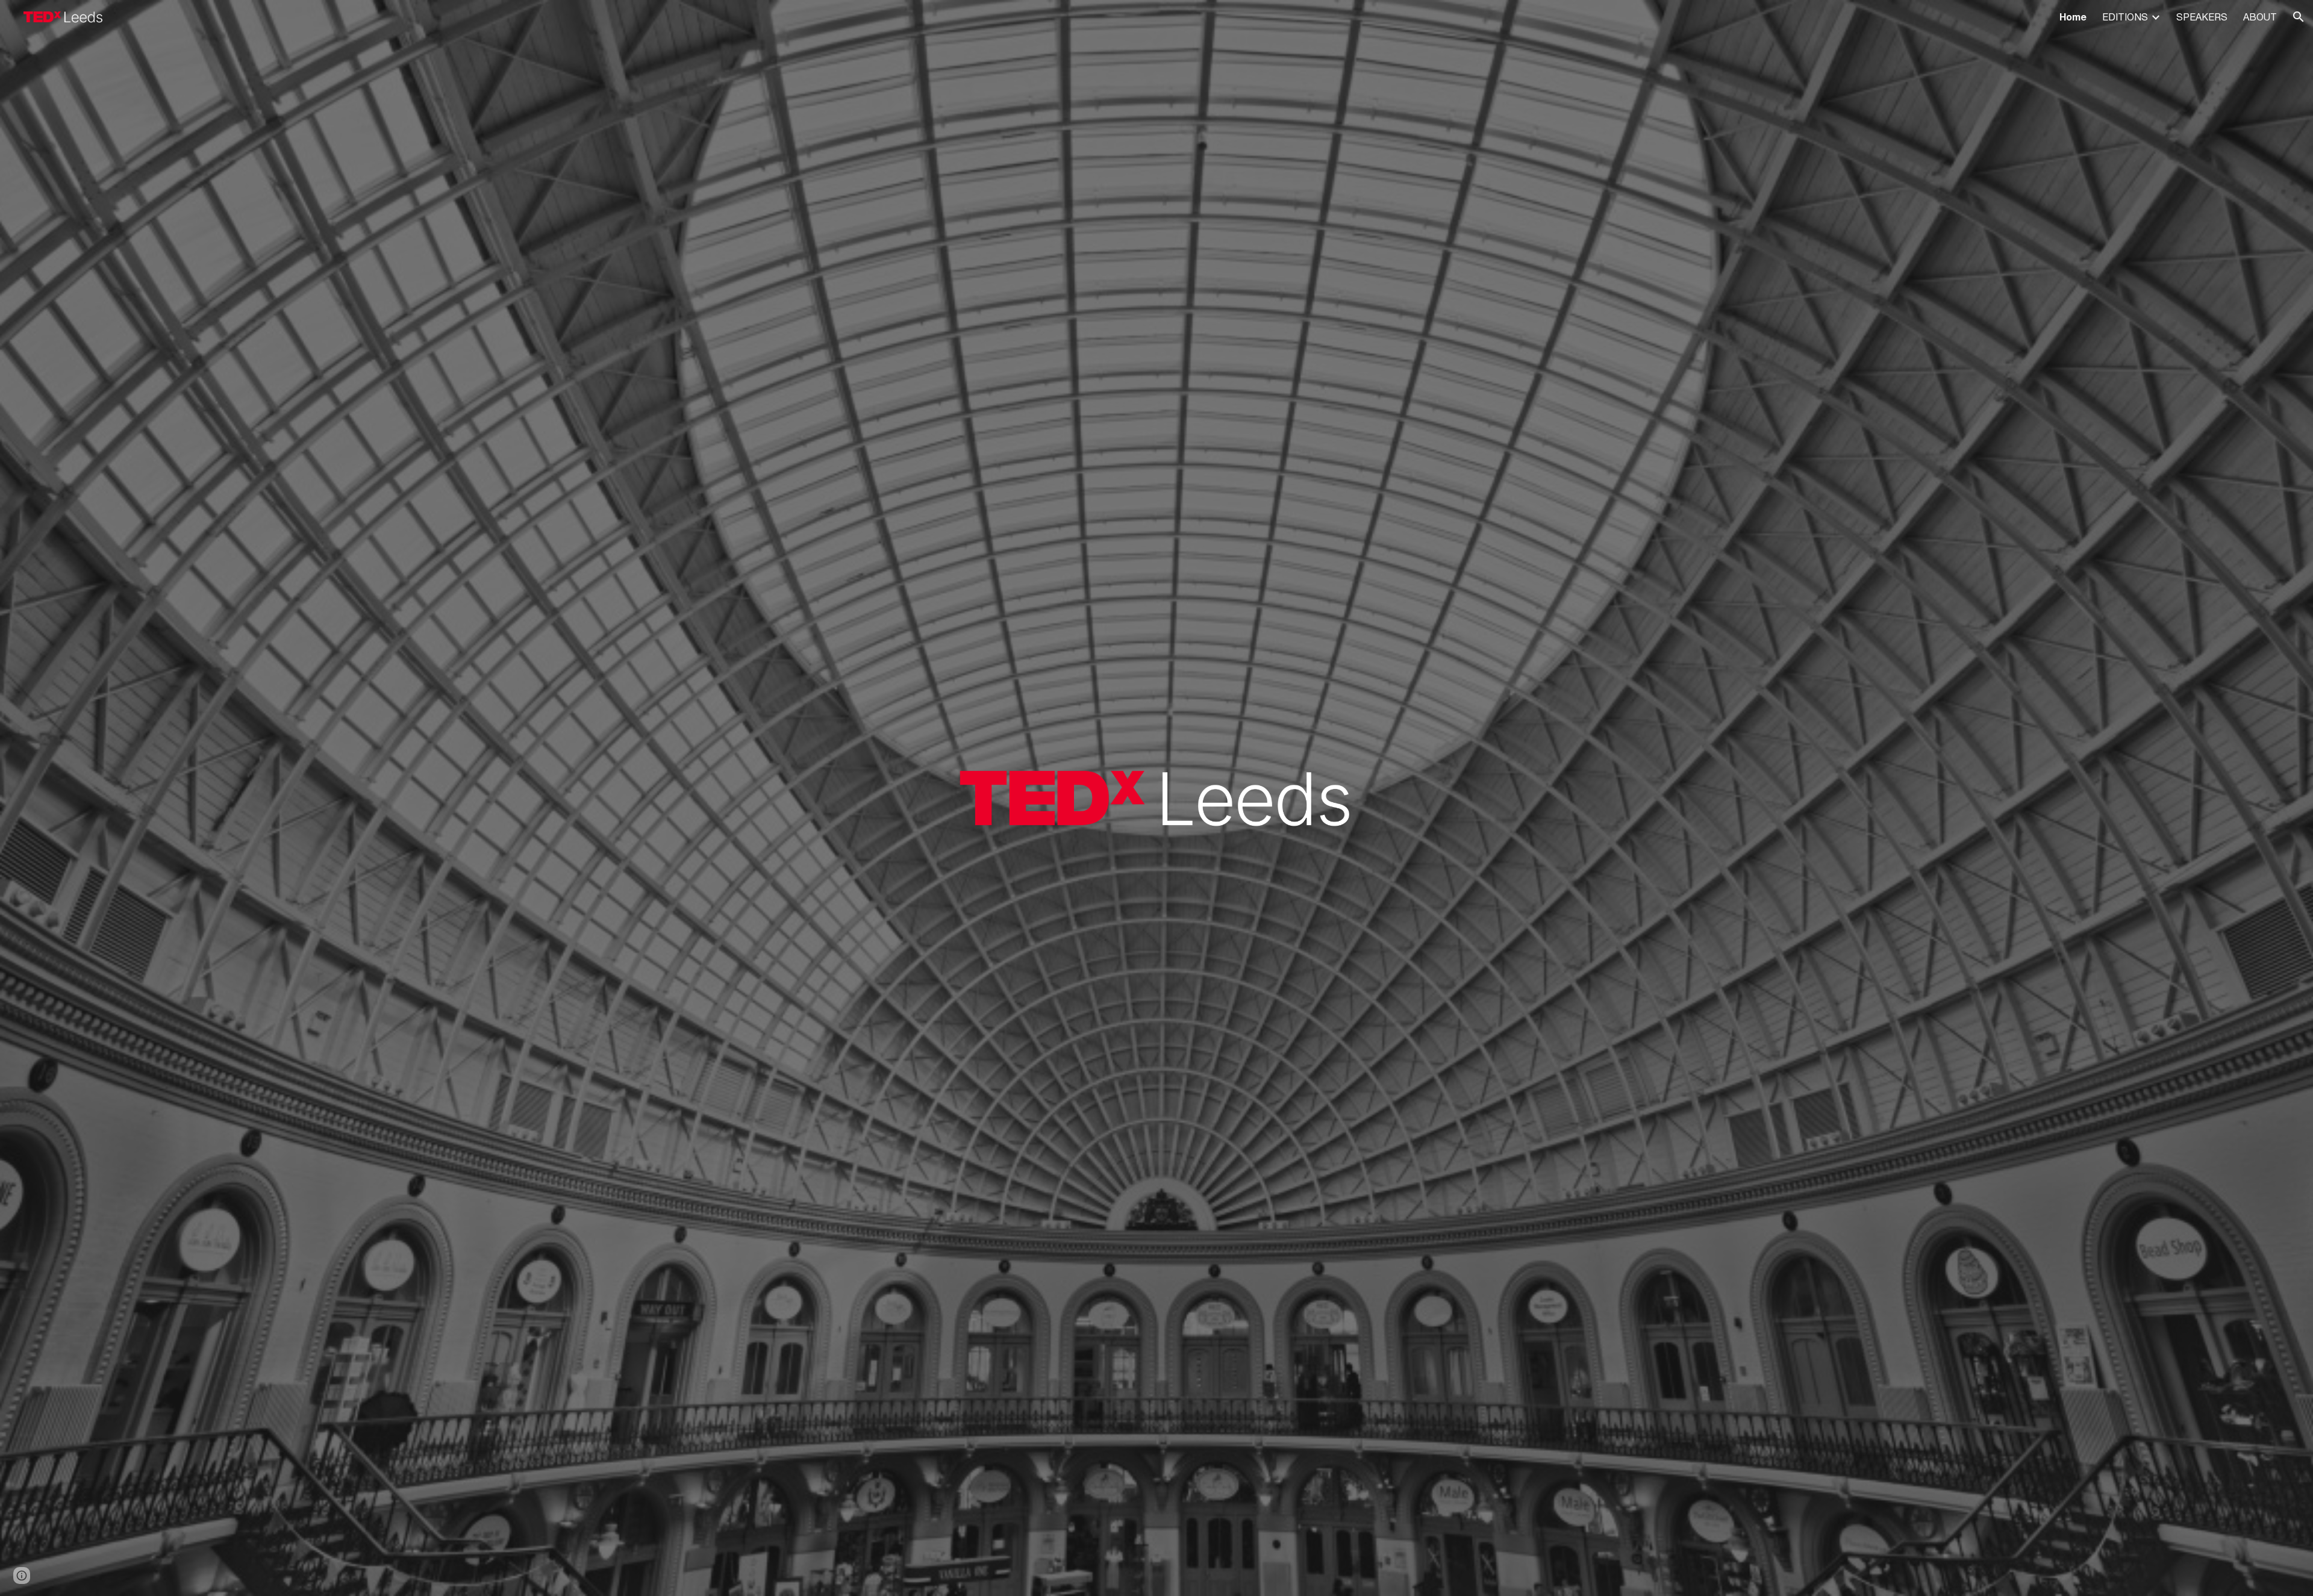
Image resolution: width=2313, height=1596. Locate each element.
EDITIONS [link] (2125, 17)
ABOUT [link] (2260, 17)
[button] (2299, 17)
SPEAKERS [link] (2202, 17)
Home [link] (2073, 17)
